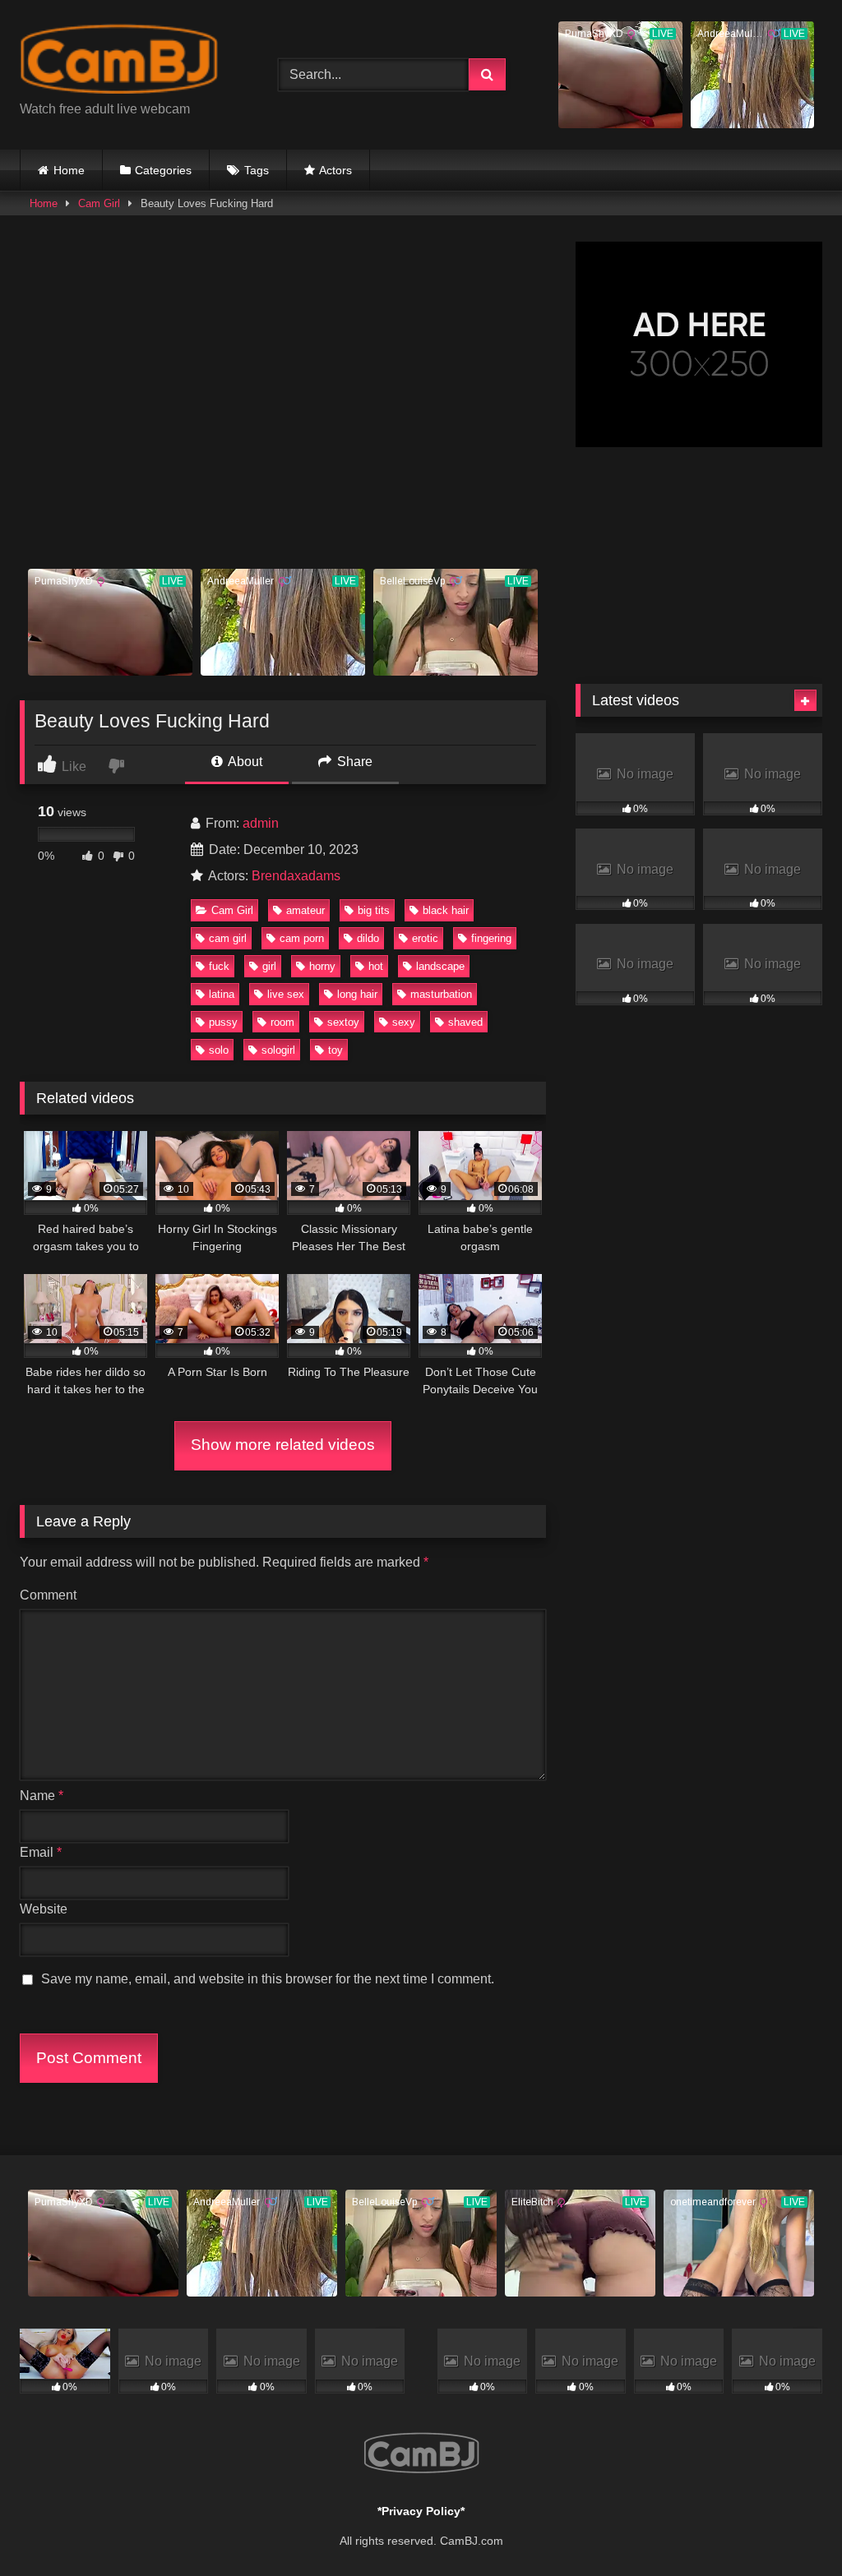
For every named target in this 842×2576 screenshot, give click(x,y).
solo (219, 1050)
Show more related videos (283, 1445)
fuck (219, 966)
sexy (404, 1022)
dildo (368, 938)
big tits (374, 910)
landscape (440, 966)
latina (222, 994)
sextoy (343, 1022)
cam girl (228, 938)
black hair (446, 910)
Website (44, 1909)
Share (353, 762)
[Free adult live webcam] (130, 62)
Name (42, 1796)
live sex (286, 994)
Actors (335, 170)
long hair (357, 994)
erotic (425, 938)
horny (322, 966)
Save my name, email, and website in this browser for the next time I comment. (268, 1979)
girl (269, 966)
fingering (491, 938)
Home (69, 170)
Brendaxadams (296, 876)
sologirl (278, 1050)
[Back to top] (791, 2527)
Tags (257, 170)
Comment (48, 1595)
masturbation (441, 994)
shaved (465, 1022)
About (244, 762)
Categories (163, 170)
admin (261, 823)
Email (41, 1852)
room (282, 1022)
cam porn (302, 938)
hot (376, 966)
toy (335, 1050)
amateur (305, 910)
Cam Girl (99, 203)
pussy (223, 1022)
